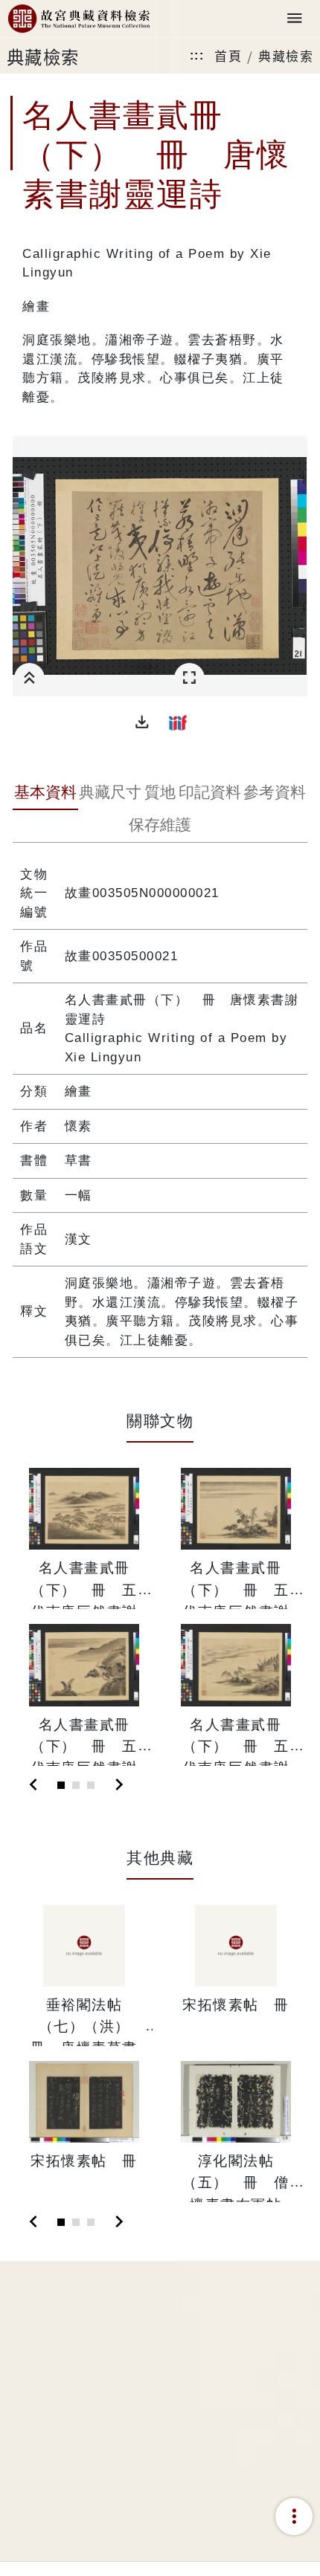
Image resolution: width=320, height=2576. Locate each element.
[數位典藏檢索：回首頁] (79, 19)
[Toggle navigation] (295, 19)
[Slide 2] (76, 1785)
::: (197, 55)
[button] (142, 722)
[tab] (45, 794)
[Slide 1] (61, 1785)
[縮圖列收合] (29, 678)
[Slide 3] (91, 1785)
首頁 (228, 55)
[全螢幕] (189, 678)
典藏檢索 (286, 55)
